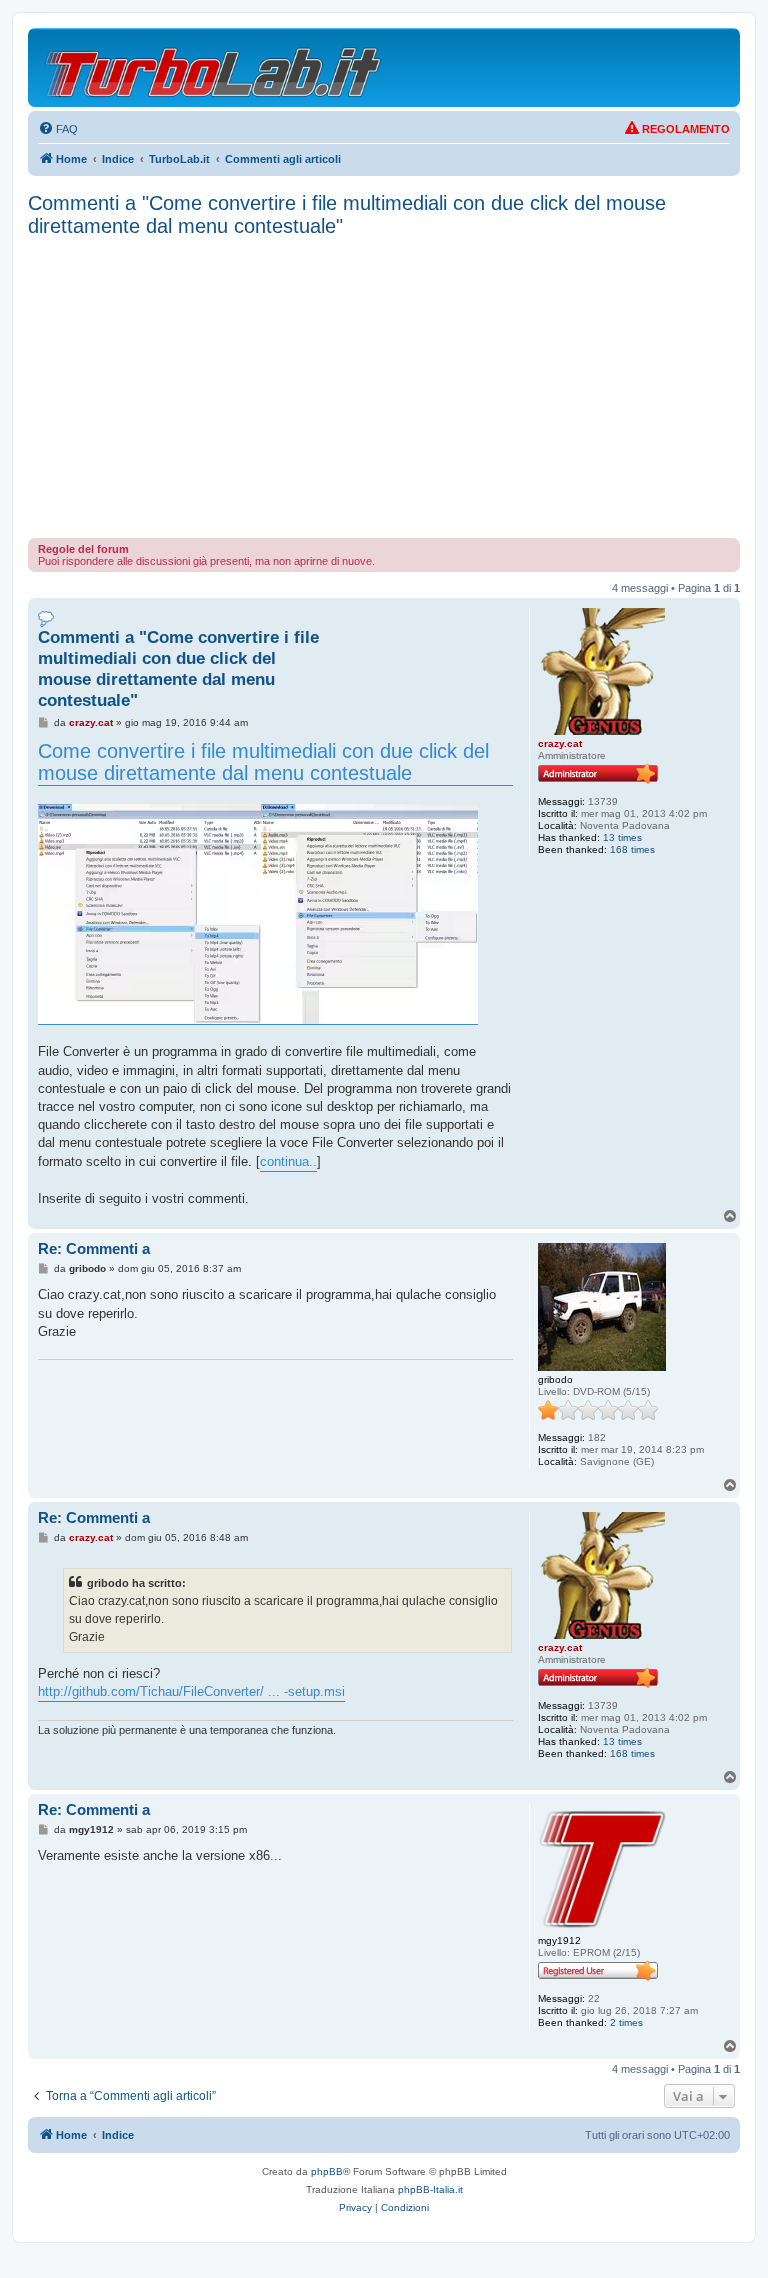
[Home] (214, 67)
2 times (626, 2022)
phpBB (327, 2171)
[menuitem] (58, 129)
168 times (632, 849)
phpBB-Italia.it (430, 2189)
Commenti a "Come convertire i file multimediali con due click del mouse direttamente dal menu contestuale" (347, 214)
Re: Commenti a (94, 1248)
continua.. (288, 1161)
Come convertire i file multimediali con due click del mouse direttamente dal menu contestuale (263, 762)
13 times (622, 837)
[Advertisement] (384, 388)
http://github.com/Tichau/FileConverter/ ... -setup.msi (191, 1691)
